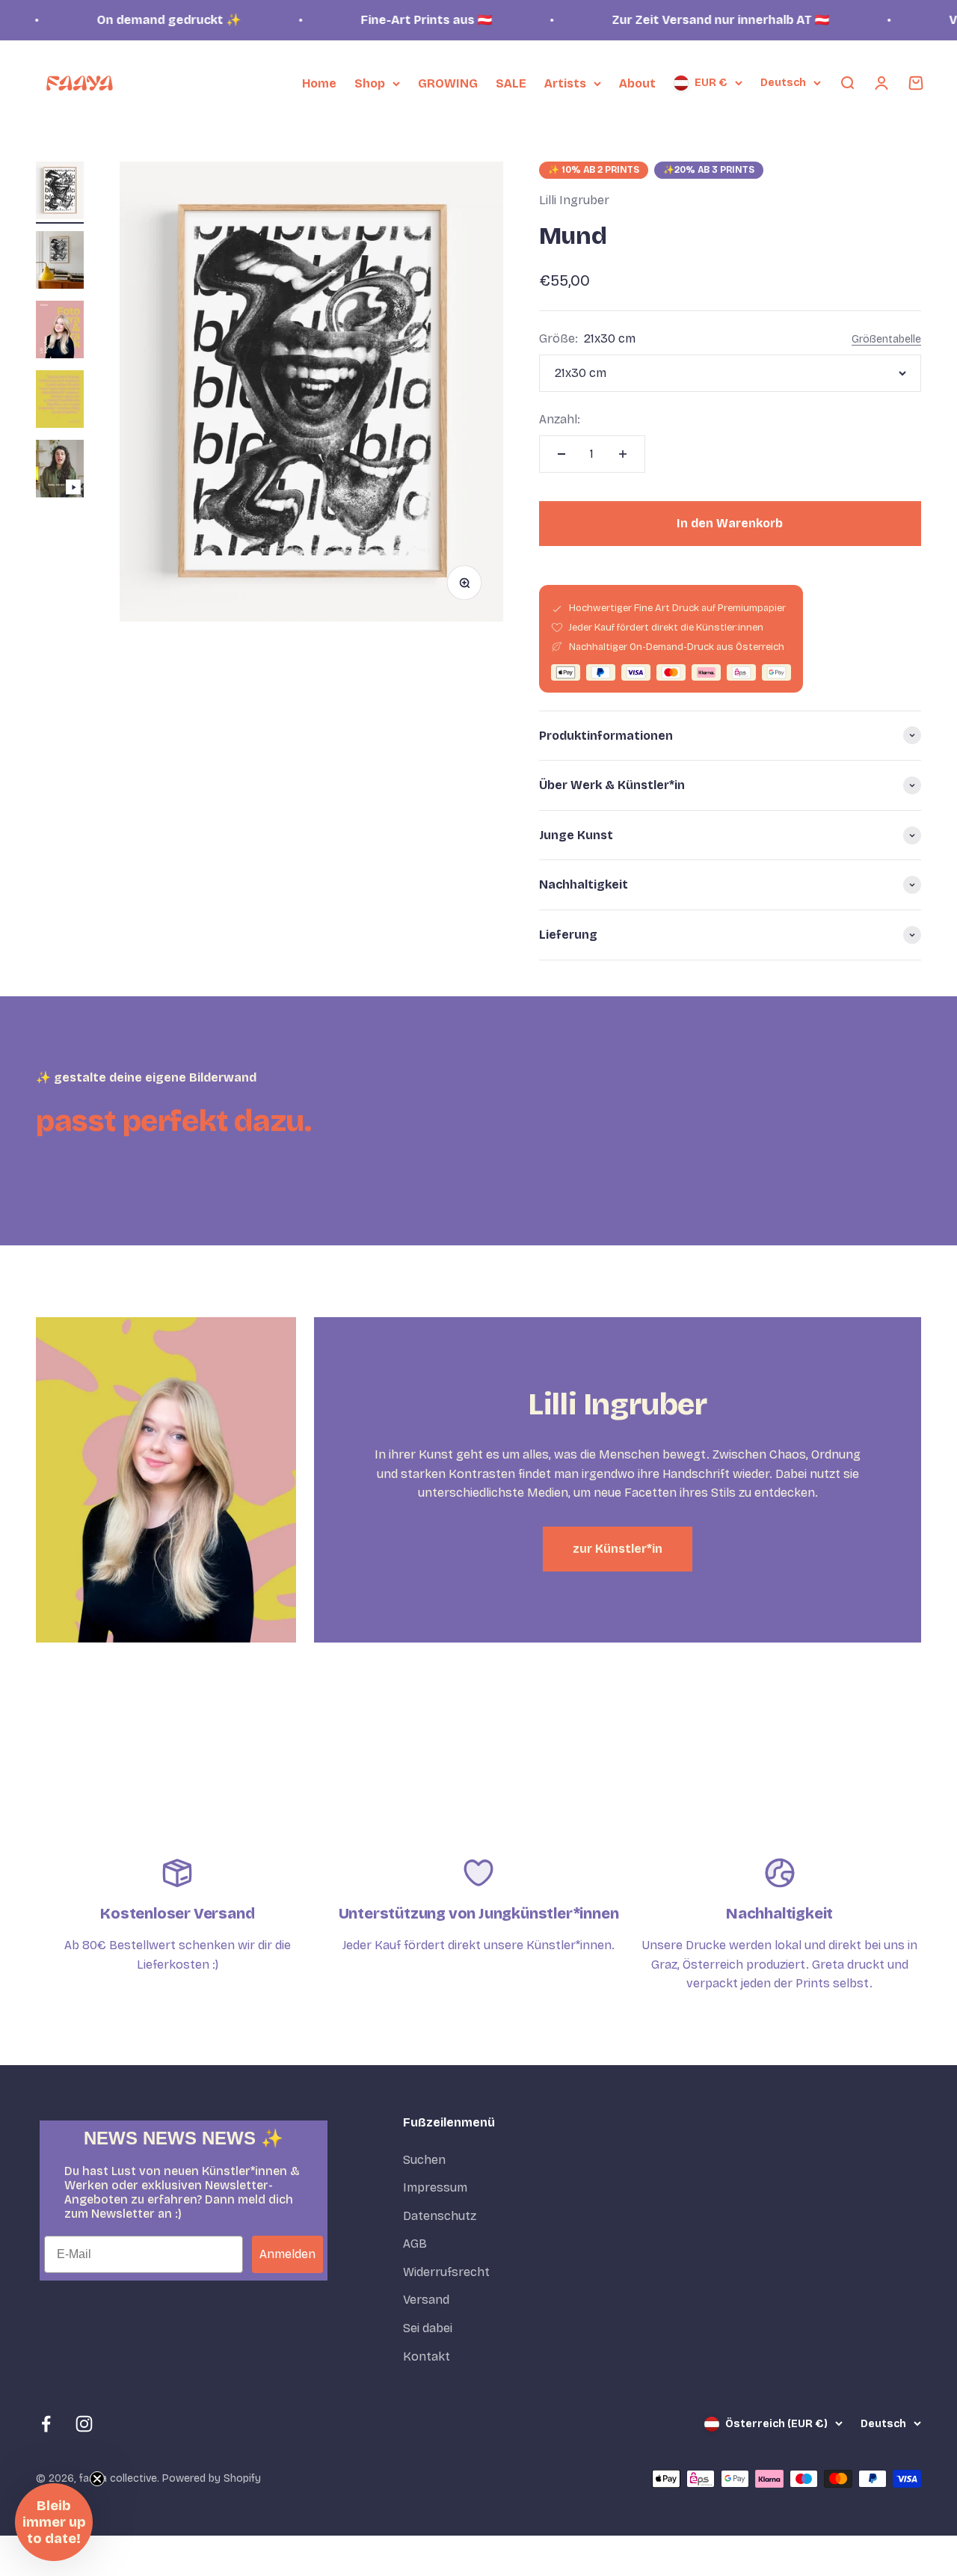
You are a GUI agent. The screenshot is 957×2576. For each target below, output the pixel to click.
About (637, 83)
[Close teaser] (97, 2479)
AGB (415, 2244)
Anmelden (287, 2254)
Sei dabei (428, 2328)
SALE (511, 83)
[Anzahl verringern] (561, 454)
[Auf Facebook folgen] (46, 2424)
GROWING (448, 83)
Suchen (424, 2160)
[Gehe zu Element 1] (60, 193)
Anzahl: (560, 419)
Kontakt (427, 2356)
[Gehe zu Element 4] (60, 401)
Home (319, 83)
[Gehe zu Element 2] (60, 262)
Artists (565, 83)
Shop (370, 83)
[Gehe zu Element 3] (60, 332)
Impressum (435, 2187)
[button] (54, 2522)
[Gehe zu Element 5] (60, 471)
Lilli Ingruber (574, 200)
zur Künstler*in (618, 1549)
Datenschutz (440, 2216)
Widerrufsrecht (446, 2272)
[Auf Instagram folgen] (84, 2424)
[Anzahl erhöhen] (623, 454)
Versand (426, 2300)
